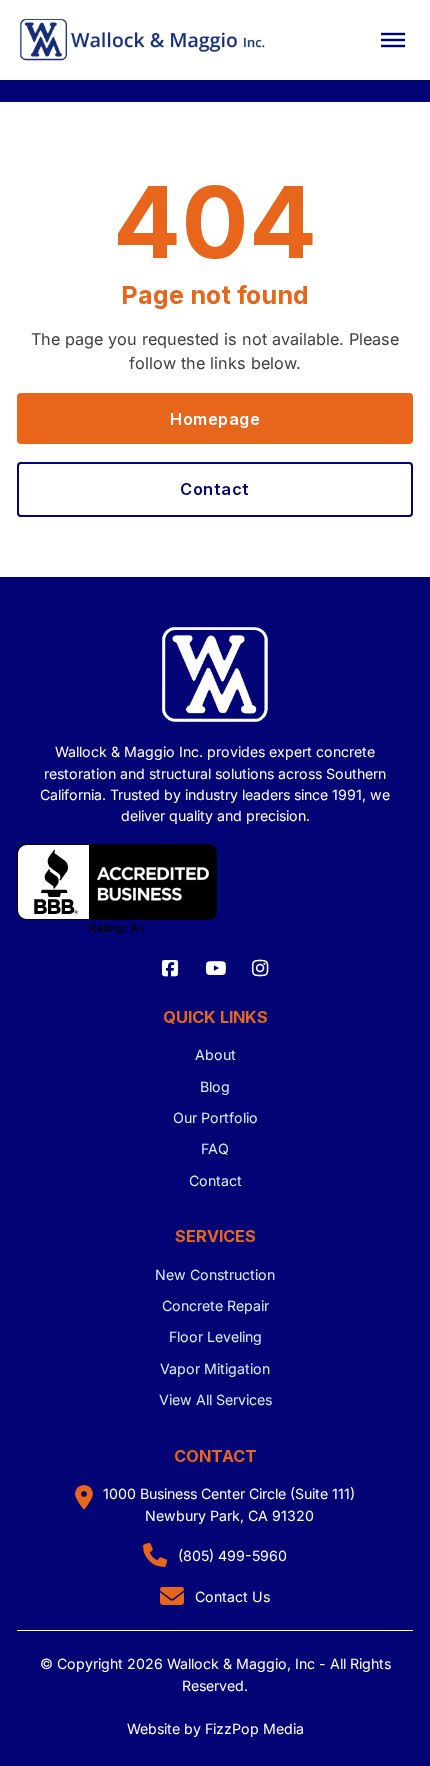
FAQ (215, 1148)
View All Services (215, 1399)
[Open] (393, 40)
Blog (215, 1086)
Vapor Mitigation (215, 1368)
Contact (215, 489)
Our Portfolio (215, 1117)
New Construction (215, 1274)
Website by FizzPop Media (215, 1728)
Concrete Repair (215, 1305)
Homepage (215, 419)
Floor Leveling (215, 1336)
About (215, 1054)
